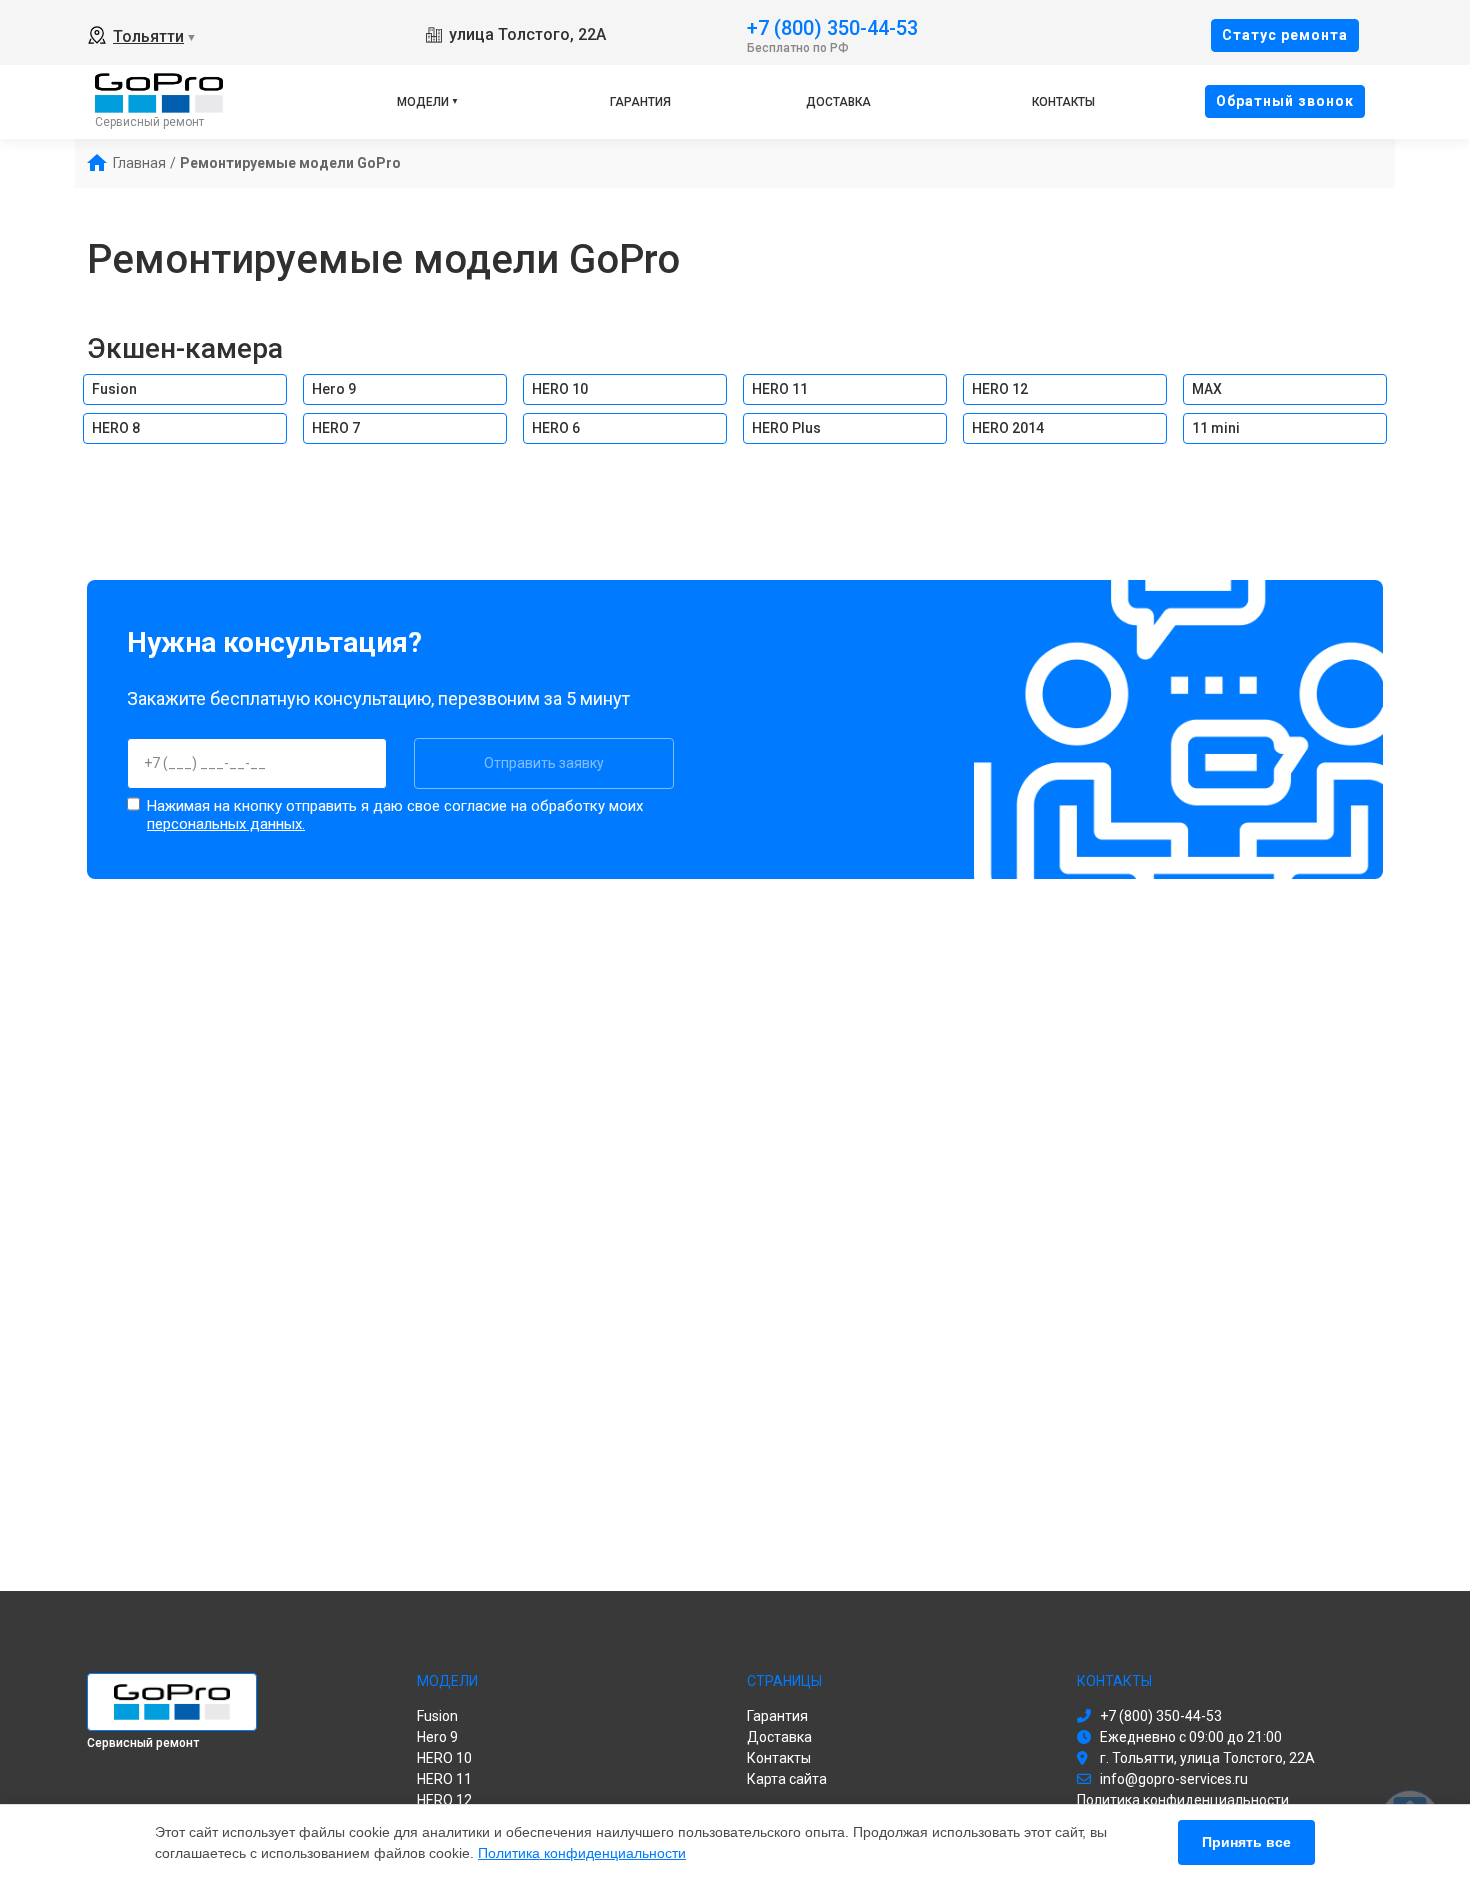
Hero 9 (334, 389)
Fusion (114, 389)
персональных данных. (226, 824)
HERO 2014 (1008, 428)
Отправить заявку (544, 763)
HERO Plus (786, 428)
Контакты (1063, 102)
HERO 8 (116, 428)
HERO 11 (780, 389)
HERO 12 (1000, 389)
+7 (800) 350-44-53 (832, 26)
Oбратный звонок (1285, 101)
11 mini (1216, 428)
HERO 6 (556, 428)
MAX (1207, 389)
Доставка (838, 102)
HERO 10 (560, 389)
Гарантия (640, 102)
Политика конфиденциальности (582, 1853)
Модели (423, 102)
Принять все (1246, 1842)
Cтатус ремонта (1285, 35)
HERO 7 (336, 428)
